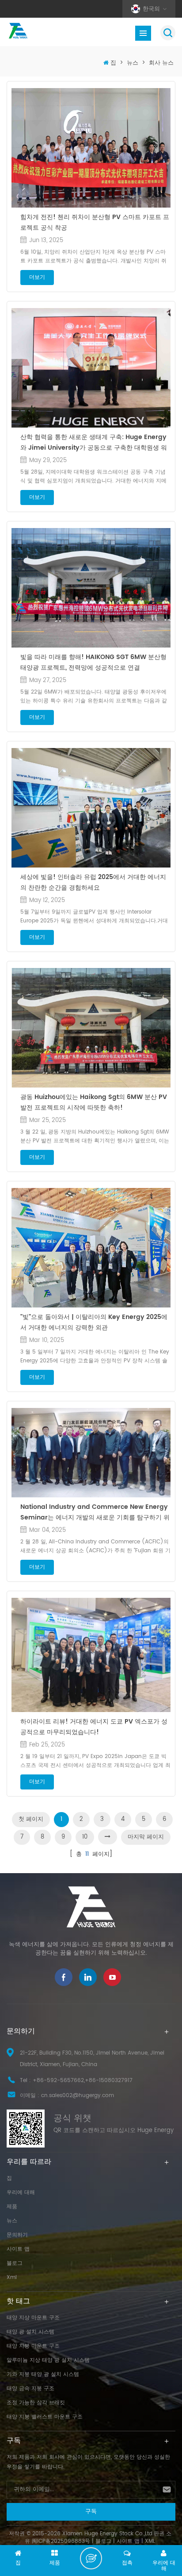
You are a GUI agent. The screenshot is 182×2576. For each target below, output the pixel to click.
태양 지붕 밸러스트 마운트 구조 (45, 2417)
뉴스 (133, 63)
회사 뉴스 (161, 63)
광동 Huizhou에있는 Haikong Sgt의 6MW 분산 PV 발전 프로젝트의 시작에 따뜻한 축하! (94, 1102)
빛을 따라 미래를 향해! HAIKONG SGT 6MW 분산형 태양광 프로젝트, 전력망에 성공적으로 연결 (93, 662)
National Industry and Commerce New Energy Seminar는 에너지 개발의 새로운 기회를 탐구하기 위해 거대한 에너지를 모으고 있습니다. (95, 1512)
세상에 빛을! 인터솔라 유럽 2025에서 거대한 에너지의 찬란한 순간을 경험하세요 (93, 882)
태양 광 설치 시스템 (30, 2332)
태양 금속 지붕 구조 (30, 2389)
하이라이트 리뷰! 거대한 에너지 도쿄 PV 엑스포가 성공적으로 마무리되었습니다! (94, 1727)
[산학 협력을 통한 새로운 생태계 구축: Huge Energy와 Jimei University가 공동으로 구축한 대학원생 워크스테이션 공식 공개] (91, 368)
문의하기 (17, 2235)
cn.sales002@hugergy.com (78, 2096)
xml (12, 2277)
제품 (12, 2207)
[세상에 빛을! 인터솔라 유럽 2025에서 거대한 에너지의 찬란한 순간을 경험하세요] (91, 808)
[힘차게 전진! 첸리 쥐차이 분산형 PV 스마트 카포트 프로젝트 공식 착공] (91, 148)
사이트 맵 (18, 2249)
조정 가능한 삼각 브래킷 (36, 2403)
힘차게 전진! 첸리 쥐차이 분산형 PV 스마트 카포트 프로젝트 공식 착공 (95, 222)
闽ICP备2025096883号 (61, 2541)
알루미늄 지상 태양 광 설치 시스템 (48, 2360)
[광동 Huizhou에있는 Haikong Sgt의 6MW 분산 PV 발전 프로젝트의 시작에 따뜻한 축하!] (91, 1028)
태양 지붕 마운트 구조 (33, 2346)
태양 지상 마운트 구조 (33, 2318)
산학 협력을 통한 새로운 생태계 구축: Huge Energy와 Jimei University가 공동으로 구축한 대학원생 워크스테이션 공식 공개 (94, 443)
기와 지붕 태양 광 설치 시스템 (43, 2374)
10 (85, 1837)
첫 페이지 (31, 1819)
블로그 (15, 2263)
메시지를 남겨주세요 (91, 2558)
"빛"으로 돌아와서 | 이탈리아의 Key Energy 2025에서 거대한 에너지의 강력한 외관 (94, 1322)
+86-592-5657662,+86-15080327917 (83, 2080)
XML (150, 2541)
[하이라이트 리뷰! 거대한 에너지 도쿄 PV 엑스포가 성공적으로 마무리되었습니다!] (91, 1655)
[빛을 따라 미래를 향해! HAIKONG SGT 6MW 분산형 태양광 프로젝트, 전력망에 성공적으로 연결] (91, 588)
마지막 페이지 (146, 1837)
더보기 (37, 277)
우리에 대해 (21, 2192)
